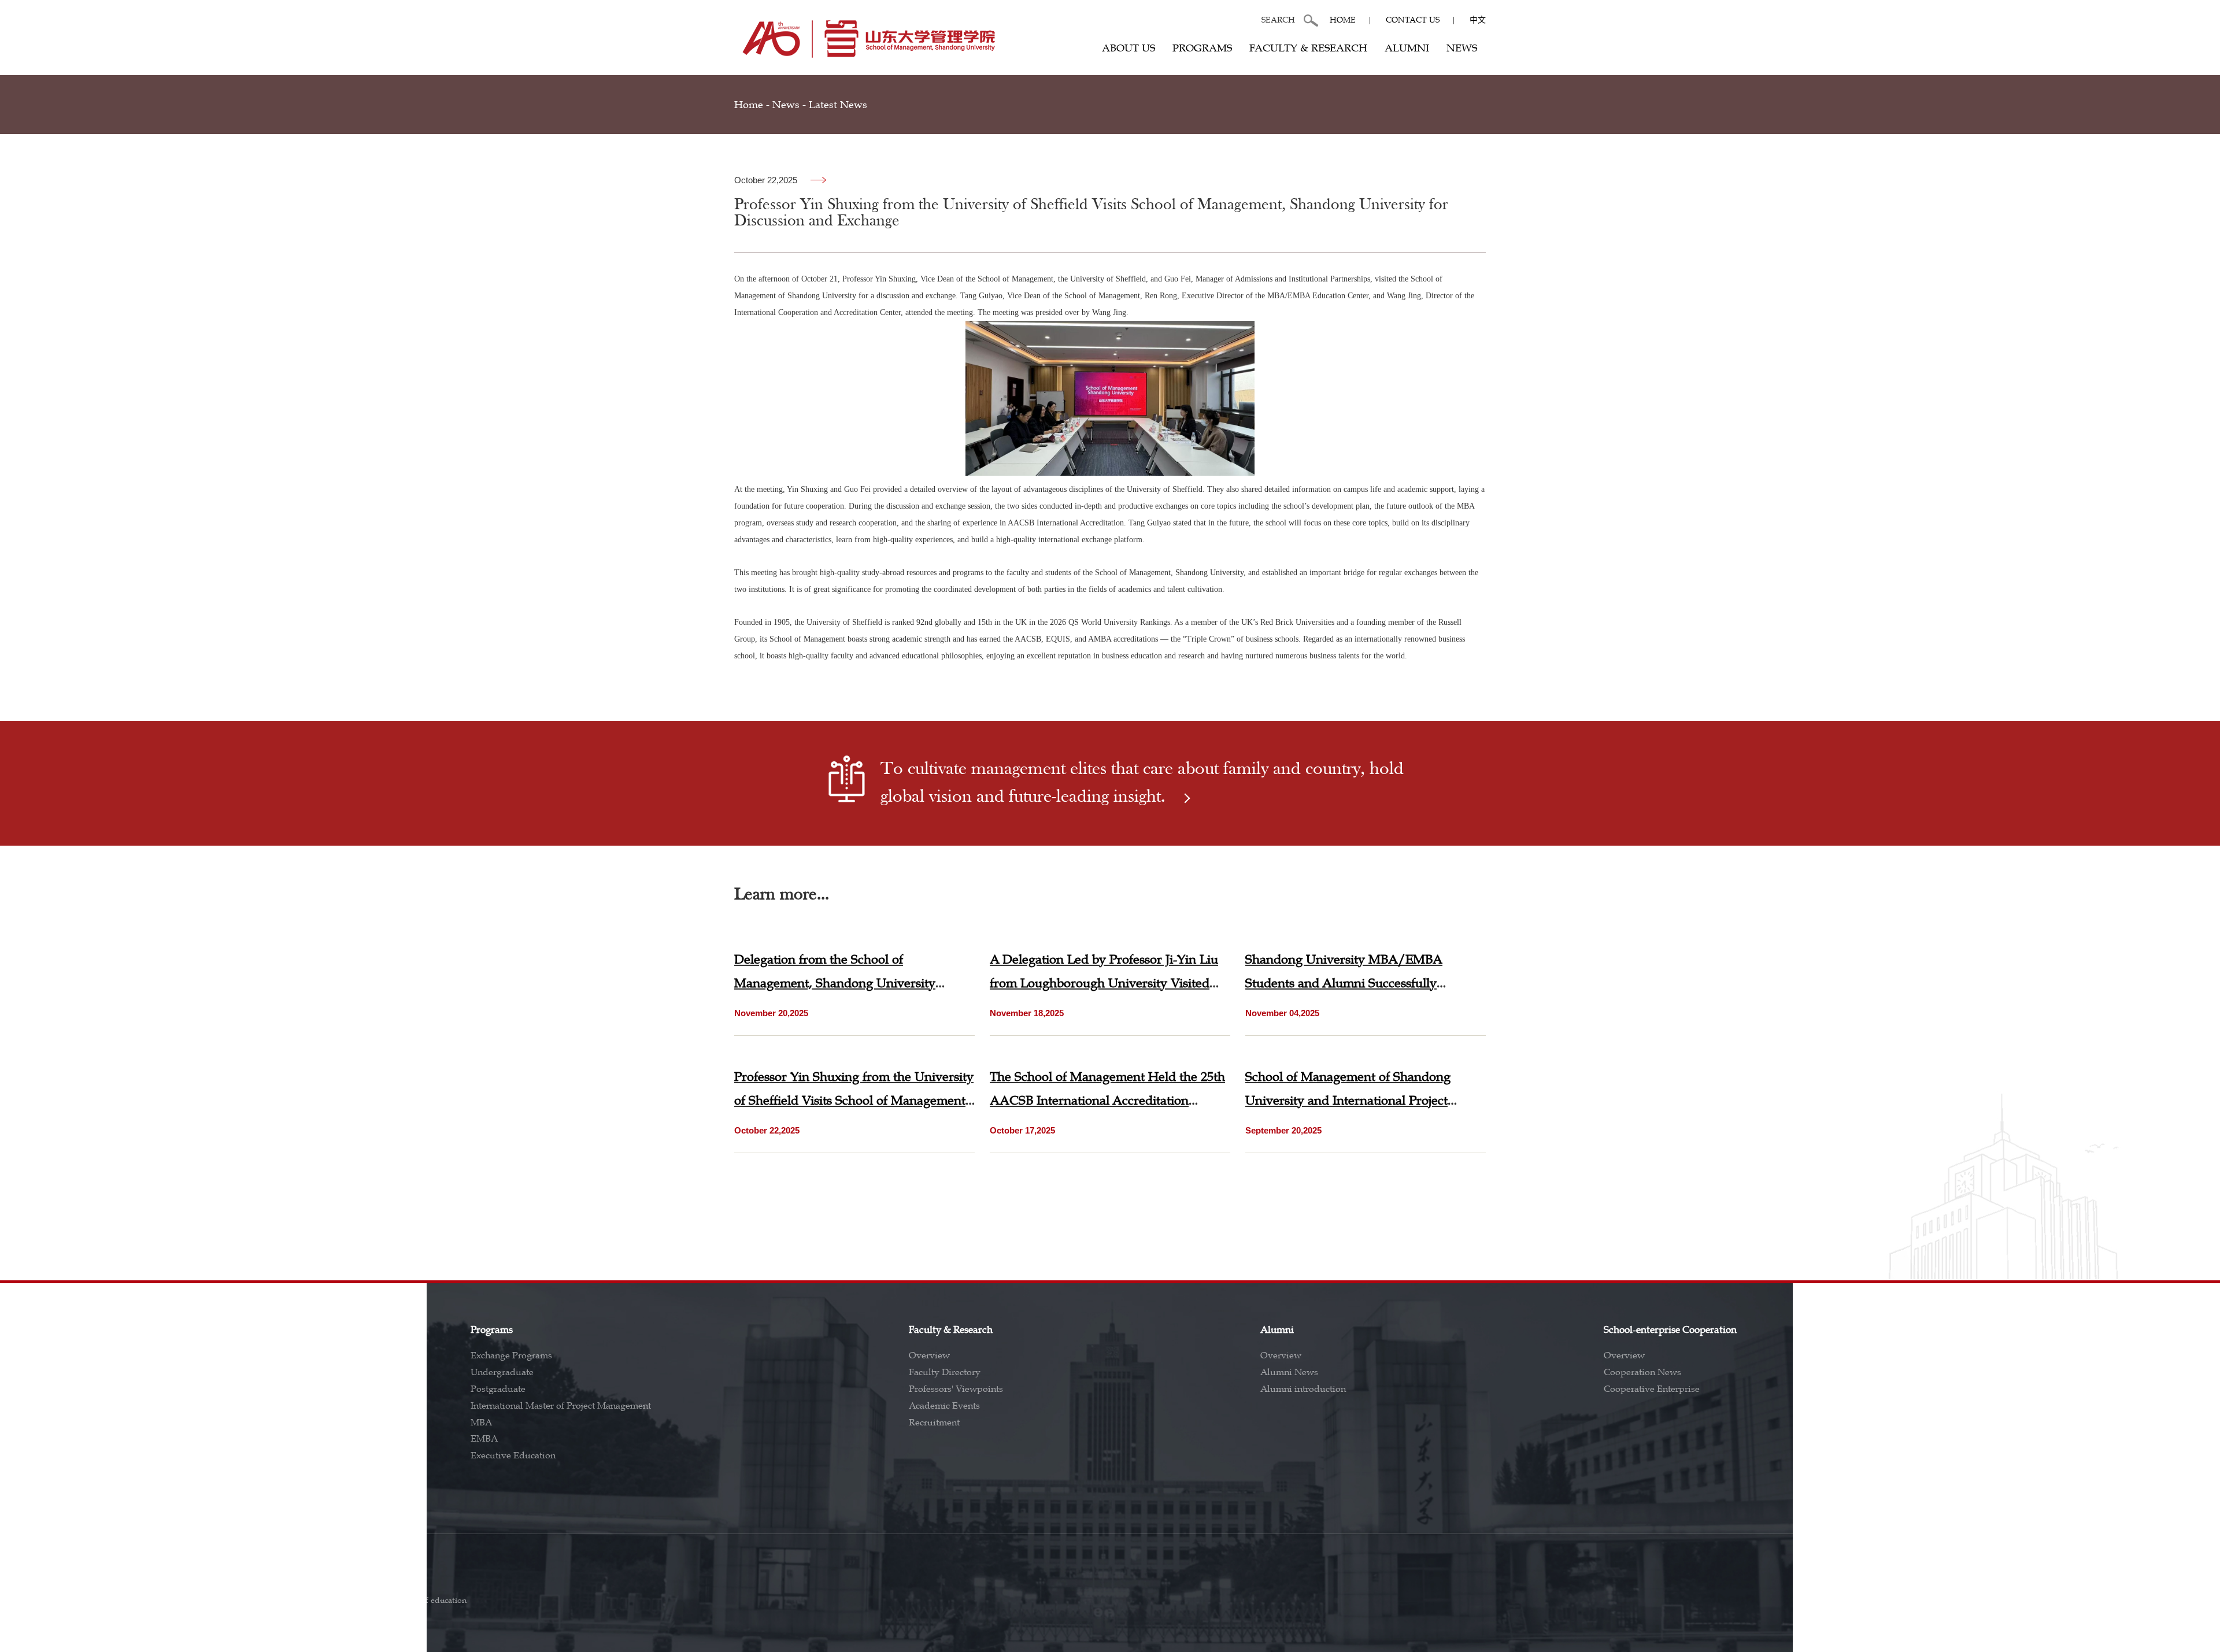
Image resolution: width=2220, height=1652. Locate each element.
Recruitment (934, 1423)
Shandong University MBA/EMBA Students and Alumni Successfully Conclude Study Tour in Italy (1344, 983)
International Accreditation (2049, 1389)
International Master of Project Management (561, 1406)
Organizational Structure (162, 1423)
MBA (481, 1423)
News (1462, 48)
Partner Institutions (2034, 1372)
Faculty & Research (1308, 48)
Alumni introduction (1303, 1389)
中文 (1478, 20)
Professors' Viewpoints (956, 1389)
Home (1343, 20)
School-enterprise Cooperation (1670, 1330)
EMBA (484, 1439)
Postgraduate (498, 1389)
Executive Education (513, 1455)
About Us (1128, 48)
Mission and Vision (151, 1372)
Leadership (134, 1406)
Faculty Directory (945, 1372)
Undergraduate (502, 1372)
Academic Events (944, 1406)
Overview (929, 1355)
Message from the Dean (159, 1389)
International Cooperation (2052, 1330)
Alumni (1407, 48)
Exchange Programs (511, 1355)
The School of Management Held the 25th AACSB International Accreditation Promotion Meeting (1107, 1100)
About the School (146, 1355)
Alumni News (1289, 1372)
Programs (1202, 48)
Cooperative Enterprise (1652, 1389)
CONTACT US (1413, 20)
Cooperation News (1642, 1372)
